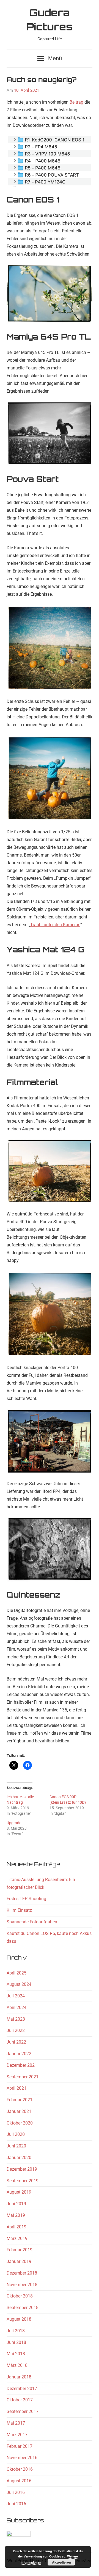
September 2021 (23, 2077)
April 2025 (16, 1973)
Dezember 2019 (22, 2169)
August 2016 (19, 2481)
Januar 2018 (19, 2377)
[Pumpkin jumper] (50, 778)
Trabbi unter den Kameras (55, 925)
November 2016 (22, 2458)
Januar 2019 (19, 2261)
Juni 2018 (16, 2342)
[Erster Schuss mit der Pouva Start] (50, 648)
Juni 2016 (16, 2504)
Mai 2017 (16, 2423)
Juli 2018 (16, 2331)
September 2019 (23, 2181)
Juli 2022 (16, 2030)
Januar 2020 (19, 2158)
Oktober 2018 (20, 2296)
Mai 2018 (16, 2354)
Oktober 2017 (20, 2400)
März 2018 (17, 2365)
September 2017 (23, 2411)
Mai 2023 (16, 2019)
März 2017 (17, 2435)
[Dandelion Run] (50, 434)
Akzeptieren (61, 2562)
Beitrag (76, 102)
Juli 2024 (16, 1996)
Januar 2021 (19, 2111)
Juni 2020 (16, 2146)
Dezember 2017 (22, 2389)
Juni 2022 (16, 2042)
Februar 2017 (20, 2446)
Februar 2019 (20, 2250)
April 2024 (16, 2008)
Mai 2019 (16, 2215)
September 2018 (23, 2308)
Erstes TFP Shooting (26, 1899)
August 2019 (19, 2192)
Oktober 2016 (20, 2469)
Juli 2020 (16, 2134)
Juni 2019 (16, 2204)
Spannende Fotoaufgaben (32, 1922)
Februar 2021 (20, 2100)
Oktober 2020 (20, 2123)
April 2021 (16, 2088)
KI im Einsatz (19, 1910)
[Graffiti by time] (50, 1550)
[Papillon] (50, 294)
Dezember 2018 (22, 2273)
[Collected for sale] (50, 1441)
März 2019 (17, 2238)
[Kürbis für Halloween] (50, 1314)
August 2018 (19, 2319)
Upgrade (14, 1823)
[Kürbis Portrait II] (50, 1172)
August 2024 (19, 1984)
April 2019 (16, 2227)
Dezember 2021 (22, 2065)
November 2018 (22, 2285)
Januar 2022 (19, 2054)
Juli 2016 (16, 2492)
